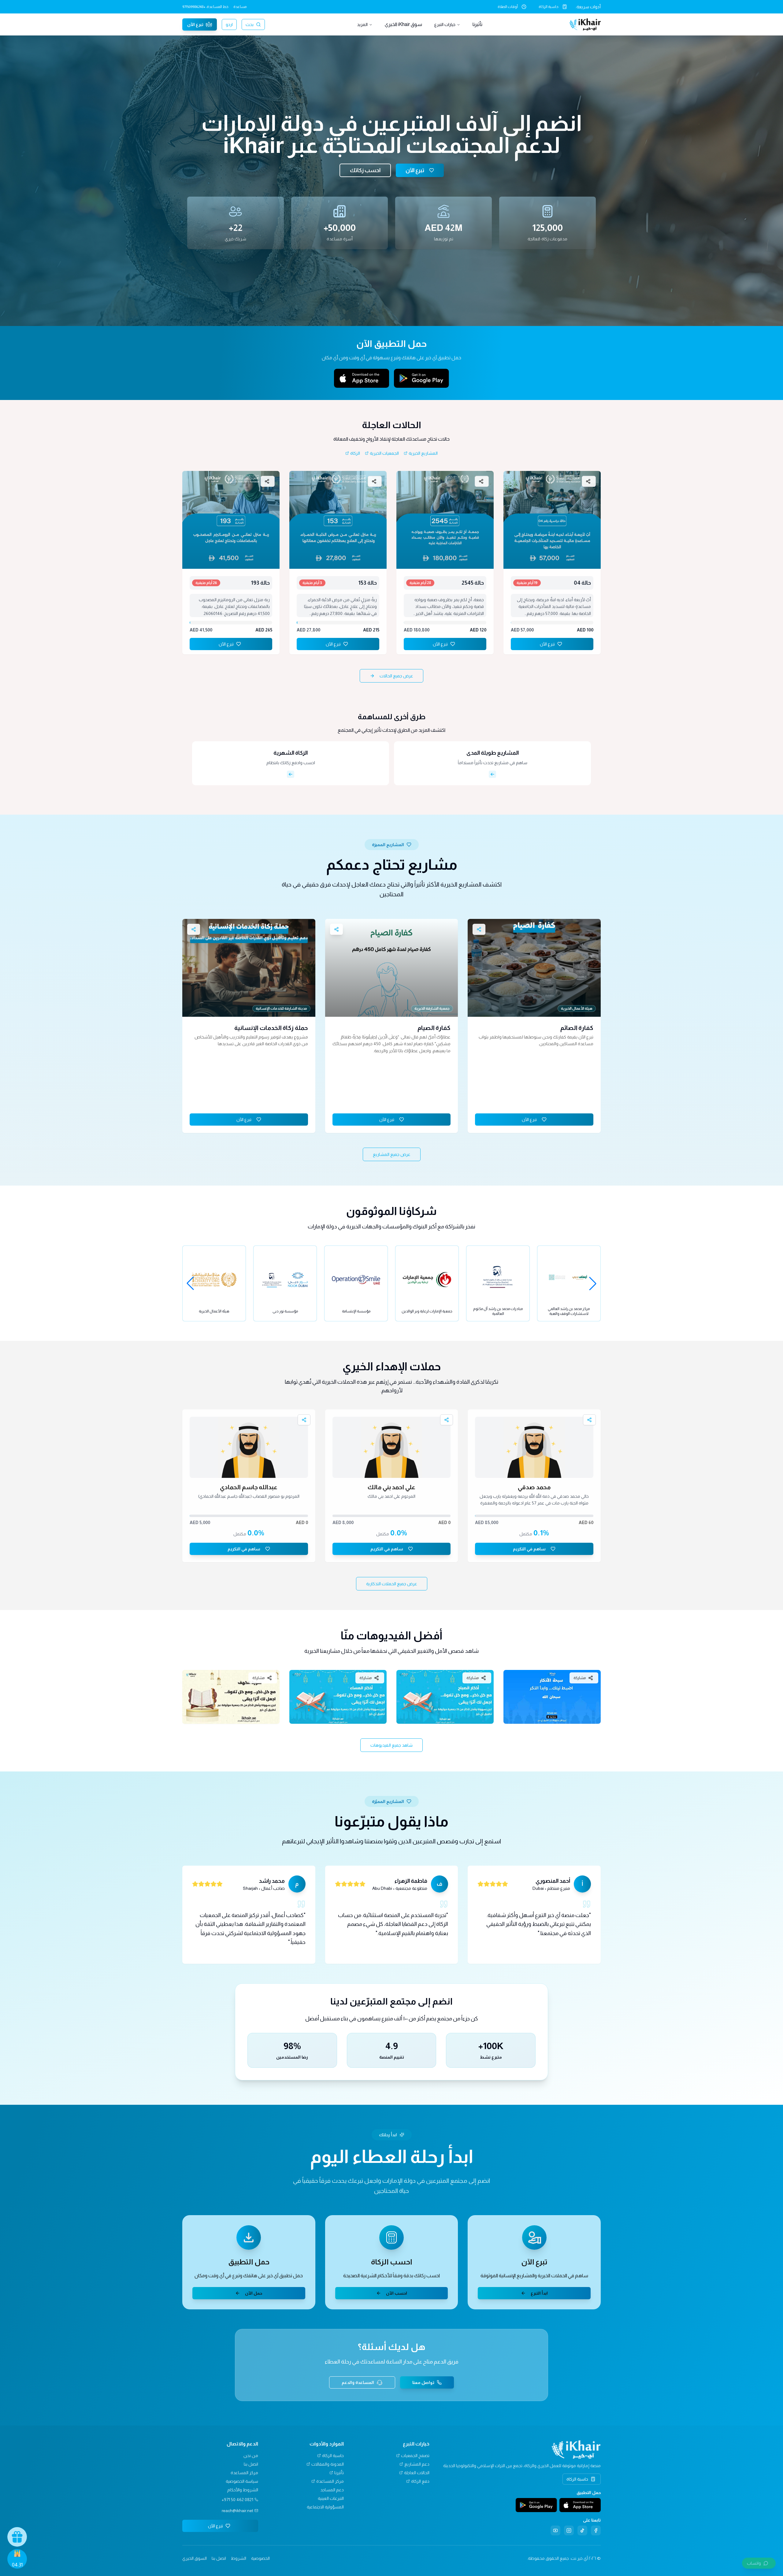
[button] (759, 2563)
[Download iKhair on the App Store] (362, 378)
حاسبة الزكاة (549, 7)
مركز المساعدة (330, 2481)
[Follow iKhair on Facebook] (596, 2530)
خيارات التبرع (445, 24)
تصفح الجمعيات (415, 2456)
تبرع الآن (195, 24)
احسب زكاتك (365, 170)
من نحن (251, 2456)
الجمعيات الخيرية (384, 453)
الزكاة (355, 453)
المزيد (362, 24)
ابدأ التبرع (539, 2293)
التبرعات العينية (331, 2498)
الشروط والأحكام (243, 2490)
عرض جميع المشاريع (392, 1154)
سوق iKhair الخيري (403, 24)
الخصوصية (260, 2558)
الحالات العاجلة (417, 2473)
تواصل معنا (423, 2382)
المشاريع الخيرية (423, 453)
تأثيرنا (477, 24)
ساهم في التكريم (529, 1549)
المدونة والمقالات (328, 2464)
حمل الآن (254, 2293)
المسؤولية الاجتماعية (325, 2507)
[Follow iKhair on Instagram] (569, 2530)
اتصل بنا (251, 2464)
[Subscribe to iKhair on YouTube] (555, 2530)
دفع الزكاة (420, 2481)
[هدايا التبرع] (17, 2537)
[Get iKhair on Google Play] (421, 378)
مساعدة (240, 7)
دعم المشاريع (417, 2464)
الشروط (239, 2558)
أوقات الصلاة (508, 7)
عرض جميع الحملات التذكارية (392, 1584)
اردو (229, 24)
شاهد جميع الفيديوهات (391, 1745)
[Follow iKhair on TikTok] (582, 2530)
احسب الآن (397, 2293)
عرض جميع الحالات (396, 676)
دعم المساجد (332, 2490)
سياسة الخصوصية (242, 2481)
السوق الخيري (195, 2558)
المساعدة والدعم (358, 2382)
